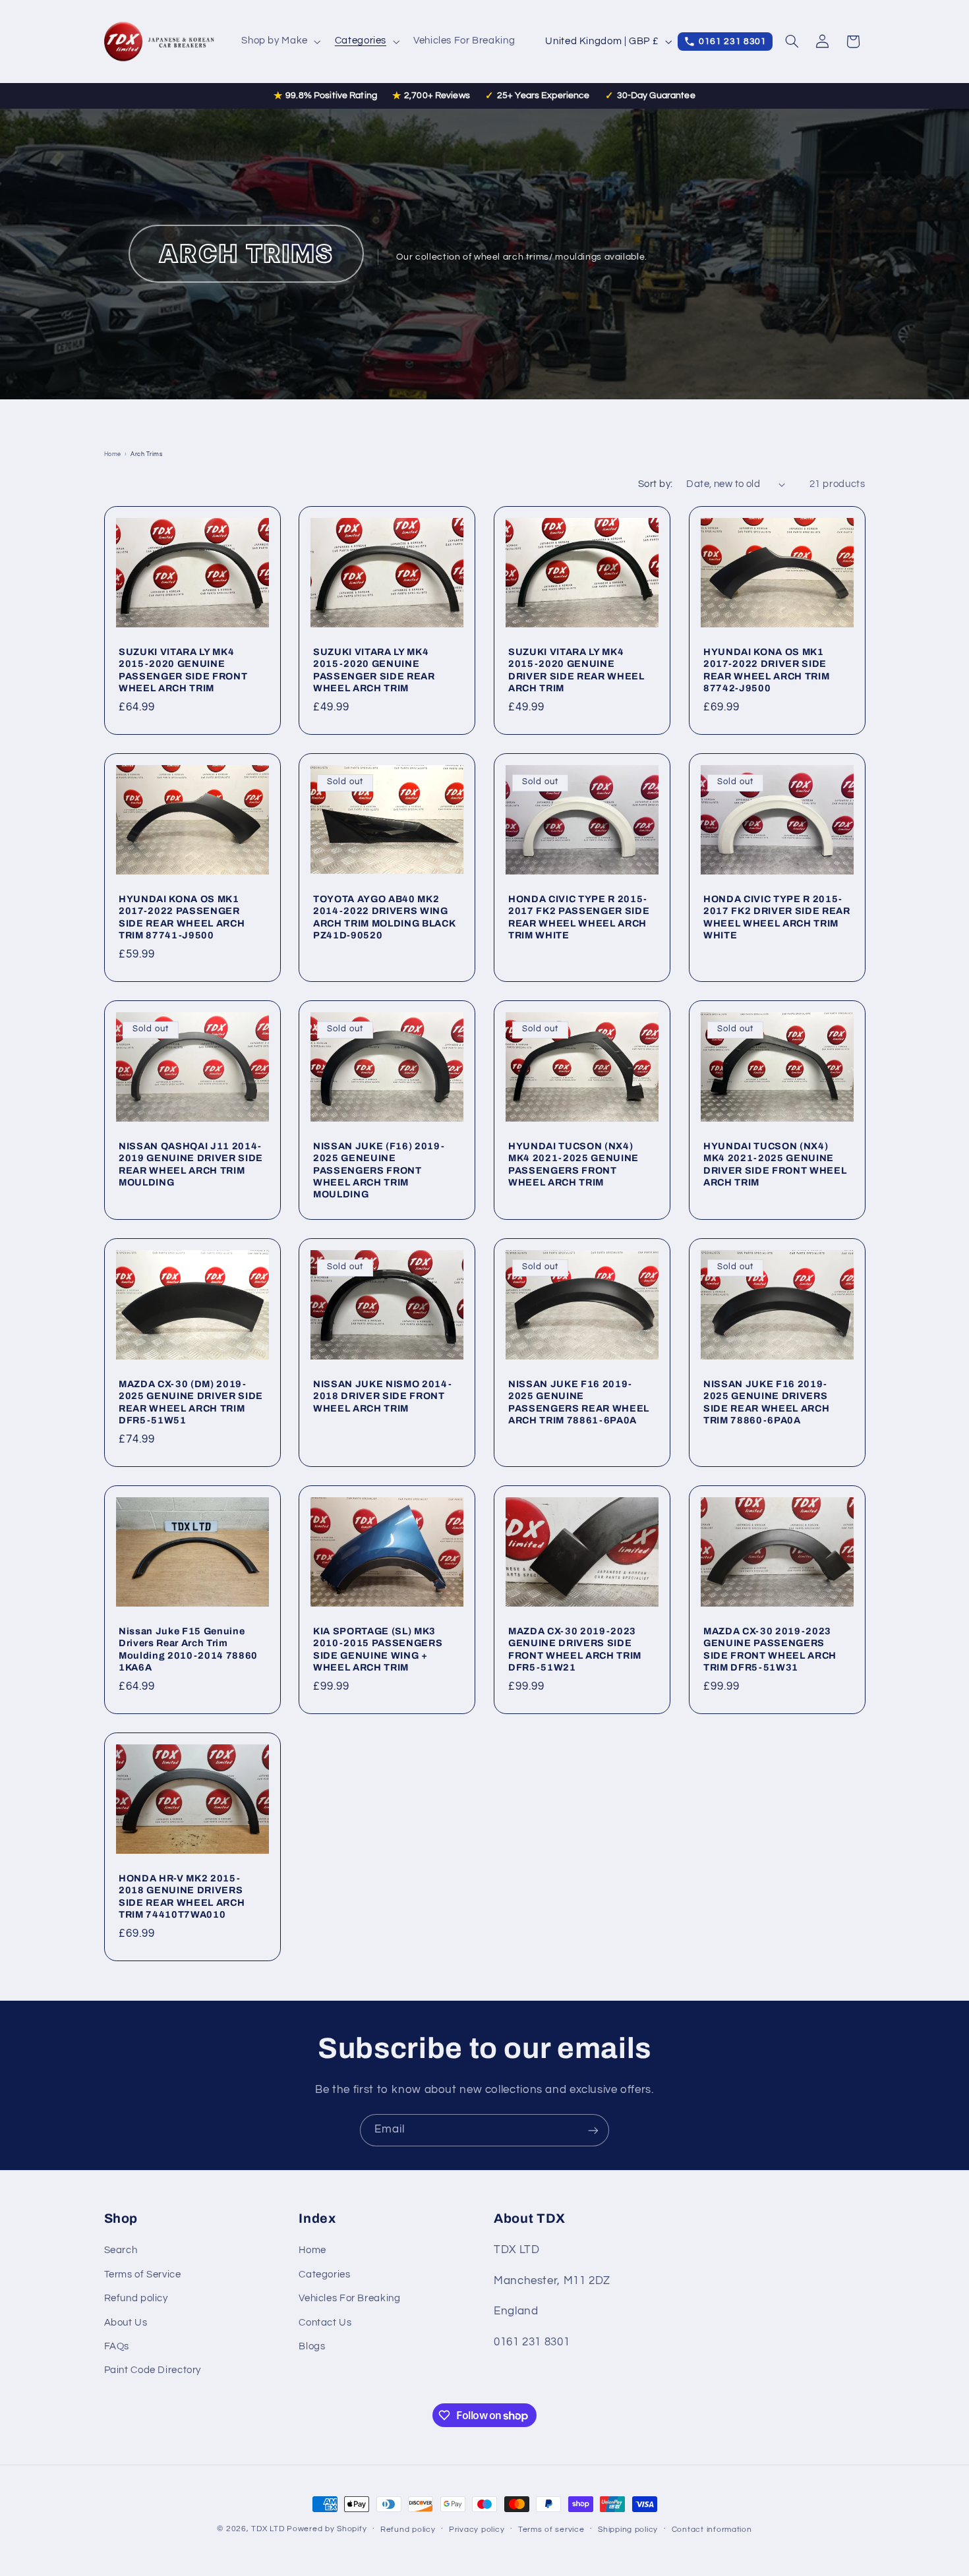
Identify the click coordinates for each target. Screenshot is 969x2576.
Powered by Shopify (327, 2529)
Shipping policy (628, 2530)
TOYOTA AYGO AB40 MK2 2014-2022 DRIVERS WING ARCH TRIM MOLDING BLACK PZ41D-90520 (384, 917)
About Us (126, 2323)
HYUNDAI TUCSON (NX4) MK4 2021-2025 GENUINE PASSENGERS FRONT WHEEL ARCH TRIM (573, 1164)
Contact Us (325, 2323)
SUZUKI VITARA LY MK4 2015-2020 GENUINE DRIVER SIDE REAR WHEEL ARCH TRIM (576, 670)
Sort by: (655, 484)
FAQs (117, 2346)
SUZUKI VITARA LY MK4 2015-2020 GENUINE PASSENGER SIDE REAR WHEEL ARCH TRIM (374, 670)
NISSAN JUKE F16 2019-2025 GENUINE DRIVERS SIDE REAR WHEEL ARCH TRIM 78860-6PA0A (766, 1402)
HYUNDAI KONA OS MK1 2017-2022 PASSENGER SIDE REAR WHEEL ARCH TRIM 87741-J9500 (182, 917)
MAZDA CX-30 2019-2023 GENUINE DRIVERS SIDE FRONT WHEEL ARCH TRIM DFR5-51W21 (575, 1649)
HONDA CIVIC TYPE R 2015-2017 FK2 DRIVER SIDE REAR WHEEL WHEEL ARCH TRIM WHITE (777, 917)
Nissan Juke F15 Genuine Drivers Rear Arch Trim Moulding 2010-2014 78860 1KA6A (188, 1649)
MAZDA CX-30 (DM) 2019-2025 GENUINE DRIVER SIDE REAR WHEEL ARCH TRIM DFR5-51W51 (191, 1402)
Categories (324, 2275)
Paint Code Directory (153, 2371)
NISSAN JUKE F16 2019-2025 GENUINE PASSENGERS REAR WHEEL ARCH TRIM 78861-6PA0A (579, 1402)
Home (113, 454)
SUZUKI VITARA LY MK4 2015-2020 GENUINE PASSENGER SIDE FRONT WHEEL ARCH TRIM (183, 670)
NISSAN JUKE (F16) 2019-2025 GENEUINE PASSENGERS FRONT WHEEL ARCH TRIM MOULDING (379, 1170)
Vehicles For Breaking (349, 2299)
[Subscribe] (593, 2130)
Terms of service (551, 2530)
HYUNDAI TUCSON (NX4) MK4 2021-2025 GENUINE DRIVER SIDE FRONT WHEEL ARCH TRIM (775, 1164)
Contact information (712, 2530)
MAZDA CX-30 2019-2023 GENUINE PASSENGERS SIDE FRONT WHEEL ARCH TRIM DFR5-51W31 (770, 1649)
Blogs (312, 2346)
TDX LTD (268, 2529)
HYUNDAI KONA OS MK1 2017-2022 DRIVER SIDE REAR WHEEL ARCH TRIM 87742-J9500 (766, 670)
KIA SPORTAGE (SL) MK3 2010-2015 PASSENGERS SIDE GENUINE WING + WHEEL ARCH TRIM (378, 1649)
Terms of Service (143, 2275)
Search (121, 2251)
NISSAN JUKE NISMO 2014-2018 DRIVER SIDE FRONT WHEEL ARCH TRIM (382, 1396)
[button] (280, 42)
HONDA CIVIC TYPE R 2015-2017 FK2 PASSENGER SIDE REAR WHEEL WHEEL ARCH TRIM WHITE (579, 917)
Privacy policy (477, 2530)
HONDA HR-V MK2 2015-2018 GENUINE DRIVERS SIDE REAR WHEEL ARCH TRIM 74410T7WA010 (182, 1896)
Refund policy (136, 2299)
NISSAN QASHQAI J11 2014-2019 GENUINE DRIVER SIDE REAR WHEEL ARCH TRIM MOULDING (191, 1164)
